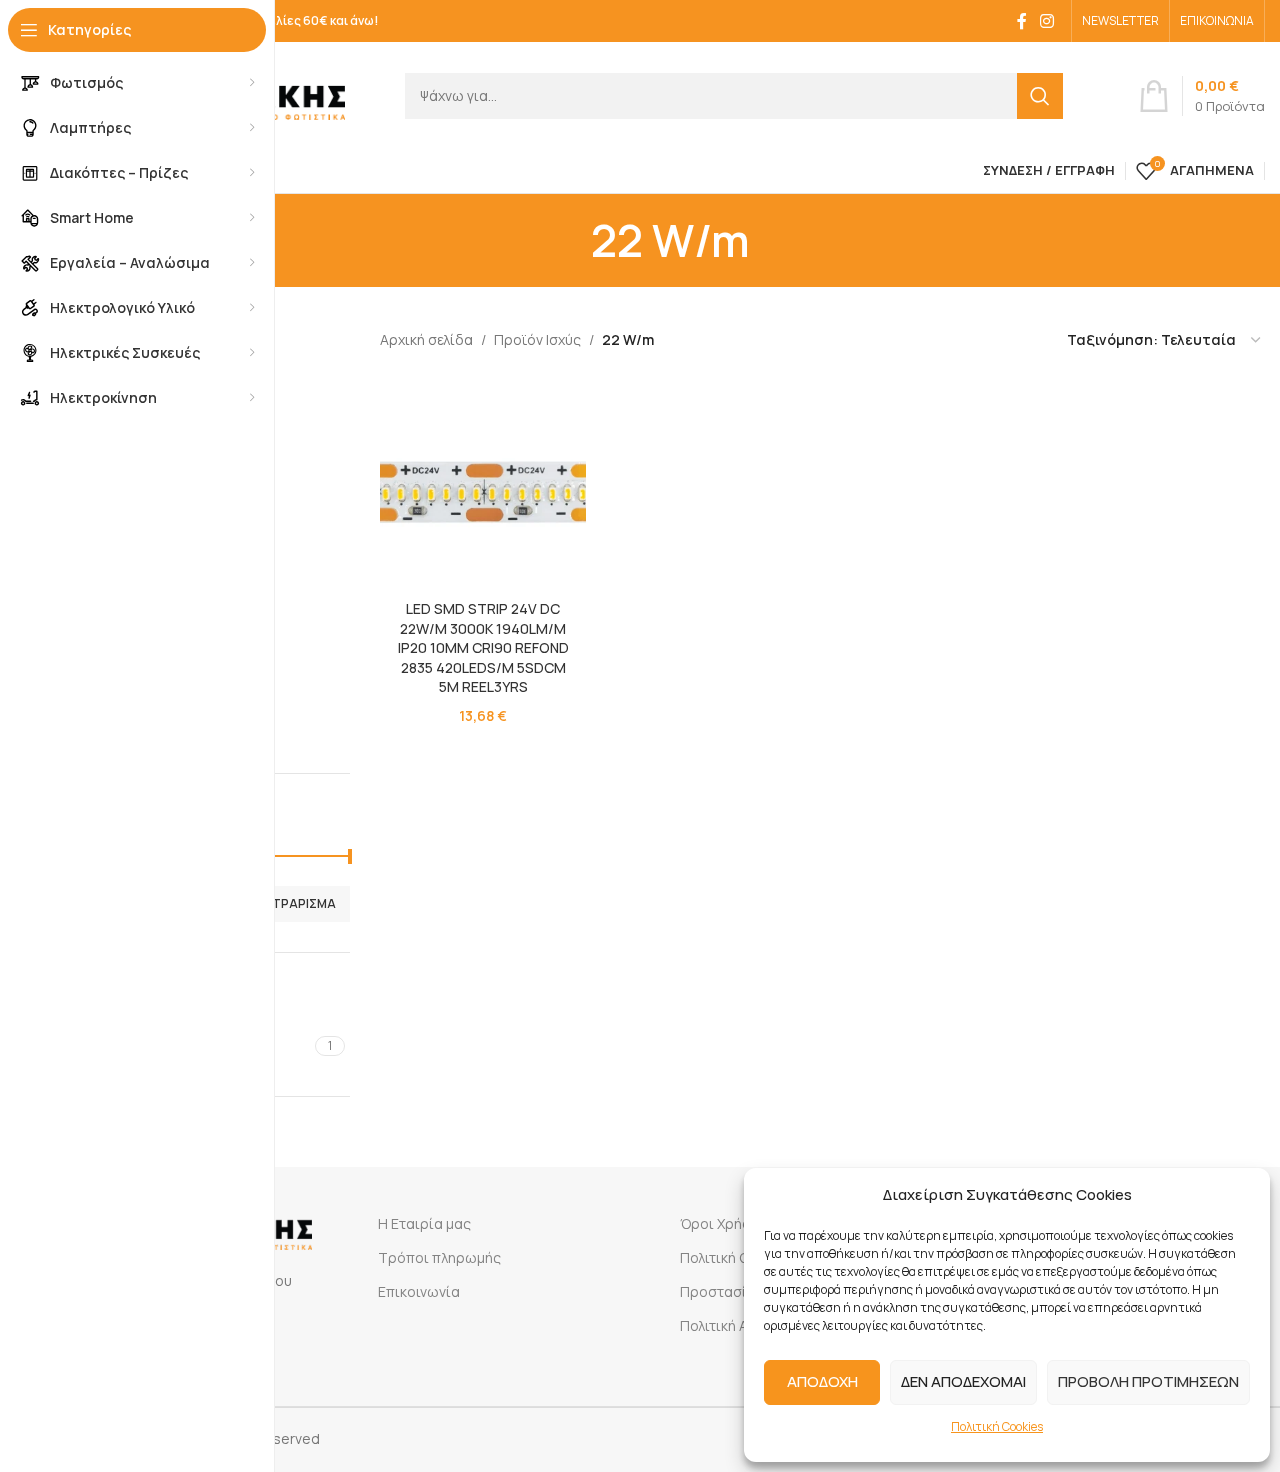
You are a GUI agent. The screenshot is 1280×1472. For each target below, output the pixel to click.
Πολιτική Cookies (997, 1426)
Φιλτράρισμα (294, 903)
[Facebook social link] (1022, 21)
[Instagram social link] (1047, 21)
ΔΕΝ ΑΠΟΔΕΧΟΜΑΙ (963, 1381)
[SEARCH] (1040, 96)
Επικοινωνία (419, 1291)
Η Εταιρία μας (424, 1223)
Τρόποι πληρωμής (439, 1257)
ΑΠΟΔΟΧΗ (822, 1381)
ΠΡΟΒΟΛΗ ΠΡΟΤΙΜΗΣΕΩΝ (1148, 1381)
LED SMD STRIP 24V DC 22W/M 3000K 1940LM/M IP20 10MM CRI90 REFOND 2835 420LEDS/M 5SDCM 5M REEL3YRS (483, 647)
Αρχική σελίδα (426, 339)
